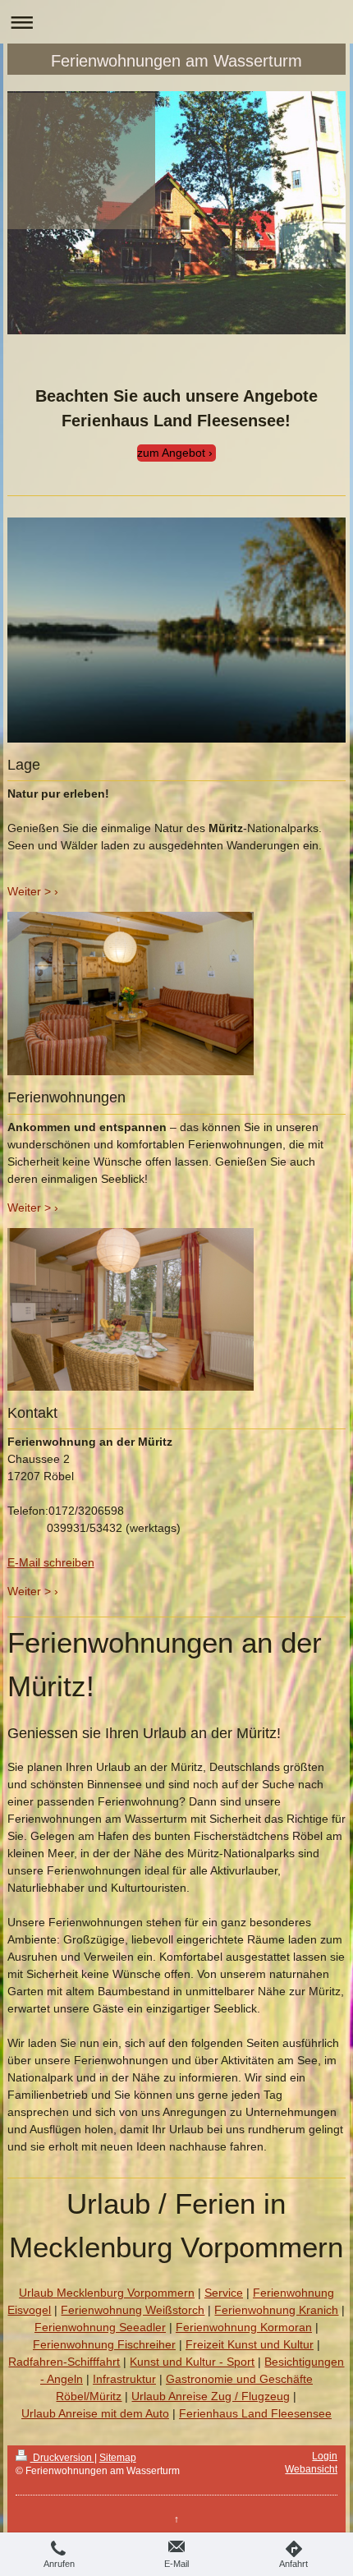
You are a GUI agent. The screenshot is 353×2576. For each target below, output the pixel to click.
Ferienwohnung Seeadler (100, 2327)
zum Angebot (171, 453)
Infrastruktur (124, 2379)
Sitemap (118, 2458)
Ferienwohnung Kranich (276, 2310)
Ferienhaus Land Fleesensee (255, 2413)
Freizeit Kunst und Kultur (250, 2344)
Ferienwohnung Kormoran (244, 2327)
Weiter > (29, 891)
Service (224, 2293)
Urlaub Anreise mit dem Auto (95, 2413)
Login (325, 2456)
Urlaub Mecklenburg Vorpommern (107, 2293)
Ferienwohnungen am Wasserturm (176, 61)
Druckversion (62, 2458)
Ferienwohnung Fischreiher (104, 2344)
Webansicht (311, 2469)
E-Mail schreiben (51, 1562)
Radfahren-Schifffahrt (64, 2362)
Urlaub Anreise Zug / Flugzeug (211, 2396)
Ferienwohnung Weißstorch (133, 2310)
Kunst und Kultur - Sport (192, 2362)
